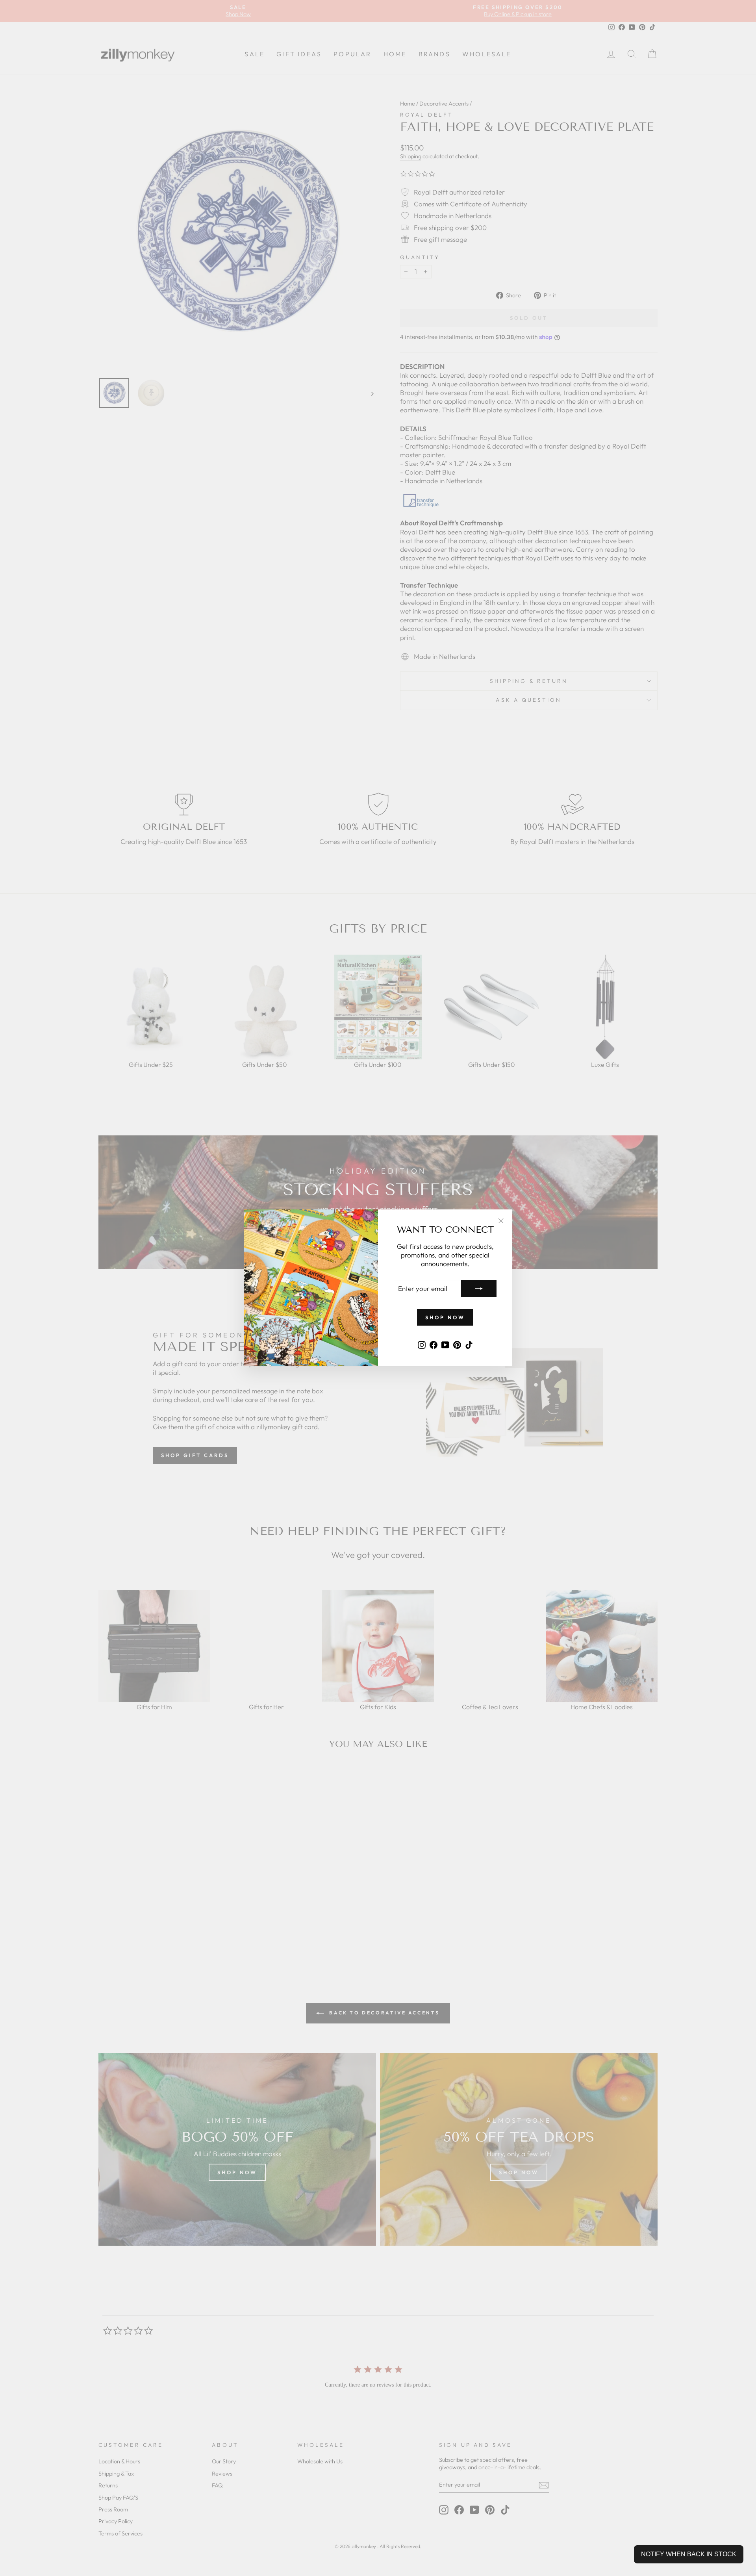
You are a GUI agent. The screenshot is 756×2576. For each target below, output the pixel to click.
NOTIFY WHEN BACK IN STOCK (689, 2554)
